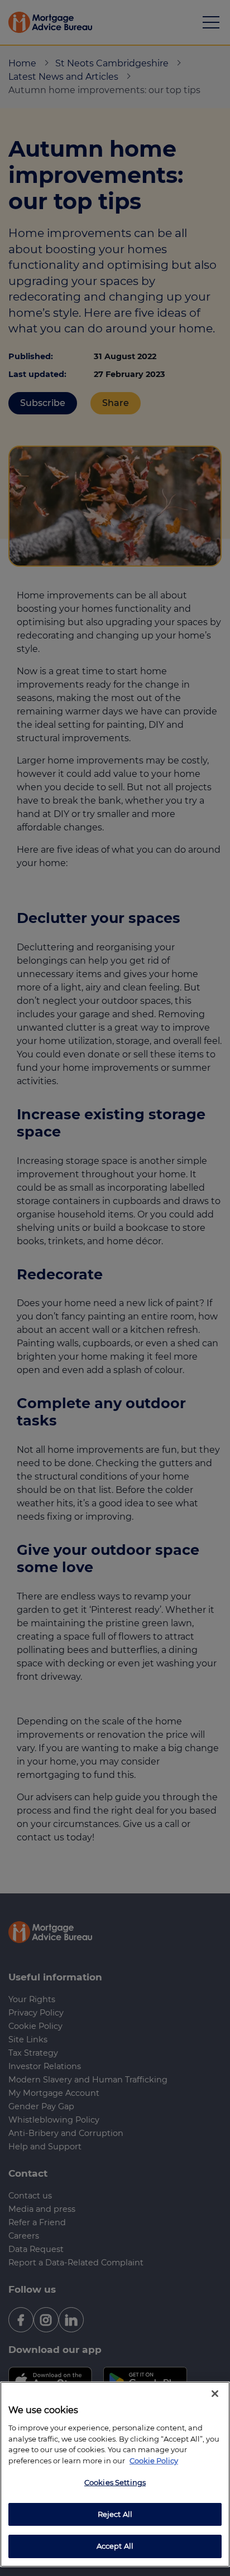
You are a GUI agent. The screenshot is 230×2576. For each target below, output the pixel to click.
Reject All (115, 2514)
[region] (115, 2474)
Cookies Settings (115, 2482)
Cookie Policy (154, 2461)
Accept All (115, 2546)
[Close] (215, 2394)
